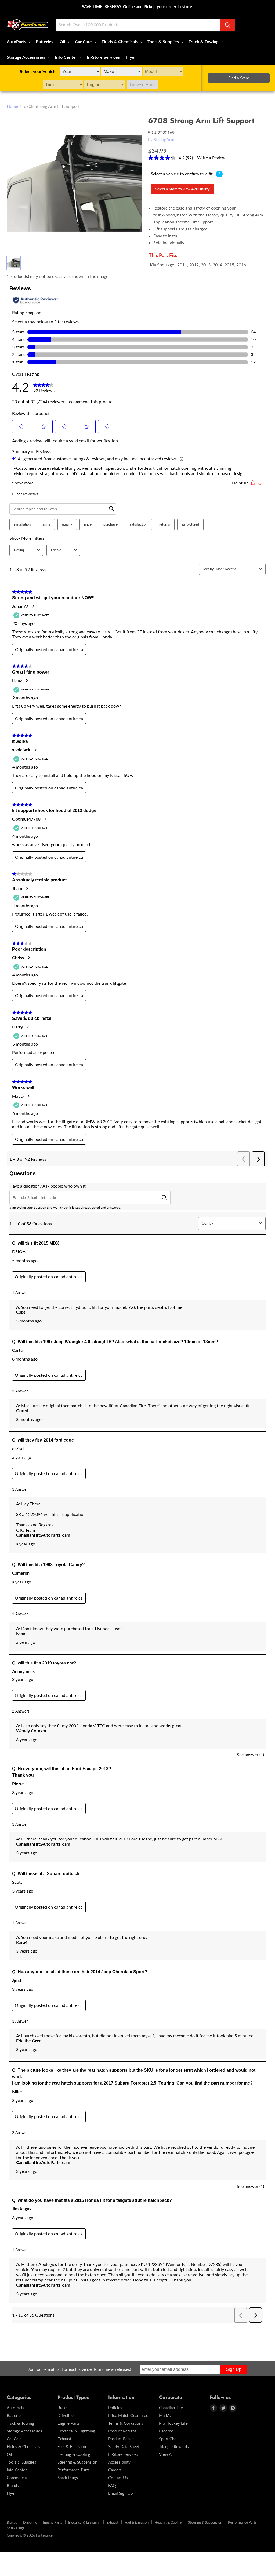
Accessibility (119, 2462)
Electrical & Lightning (76, 2431)
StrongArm (164, 139)
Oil (63, 41)
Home (12, 106)
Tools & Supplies (164, 41)
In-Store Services (103, 57)
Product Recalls (122, 2439)
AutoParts (17, 41)
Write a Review (211, 158)
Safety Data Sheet (124, 2446)
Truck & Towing (204, 41)
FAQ (112, 2485)
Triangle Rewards (174, 2446)
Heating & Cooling (74, 2454)
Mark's (165, 2415)
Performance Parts (74, 2470)
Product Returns (122, 2431)
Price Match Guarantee (128, 2415)
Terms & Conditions (126, 2423)
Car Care (84, 41)
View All (166, 2454)
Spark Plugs (68, 2478)
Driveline (66, 2415)
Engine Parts (68, 2423)
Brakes (64, 2408)
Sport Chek (169, 2439)
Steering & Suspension (77, 2462)
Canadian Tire (171, 2408)
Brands (13, 2485)
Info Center (66, 57)
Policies (115, 2408)
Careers (115, 2470)
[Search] (228, 25)
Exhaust (64, 2439)
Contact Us (118, 2478)
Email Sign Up (120, 2493)
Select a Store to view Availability (182, 189)
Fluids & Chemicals (120, 41)
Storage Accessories (26, 57)
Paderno (166, 2431)
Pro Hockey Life (173, 2423)
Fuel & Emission (72, 2446)
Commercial (17, 2478)
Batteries (44, 41)
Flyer (131, 57)
